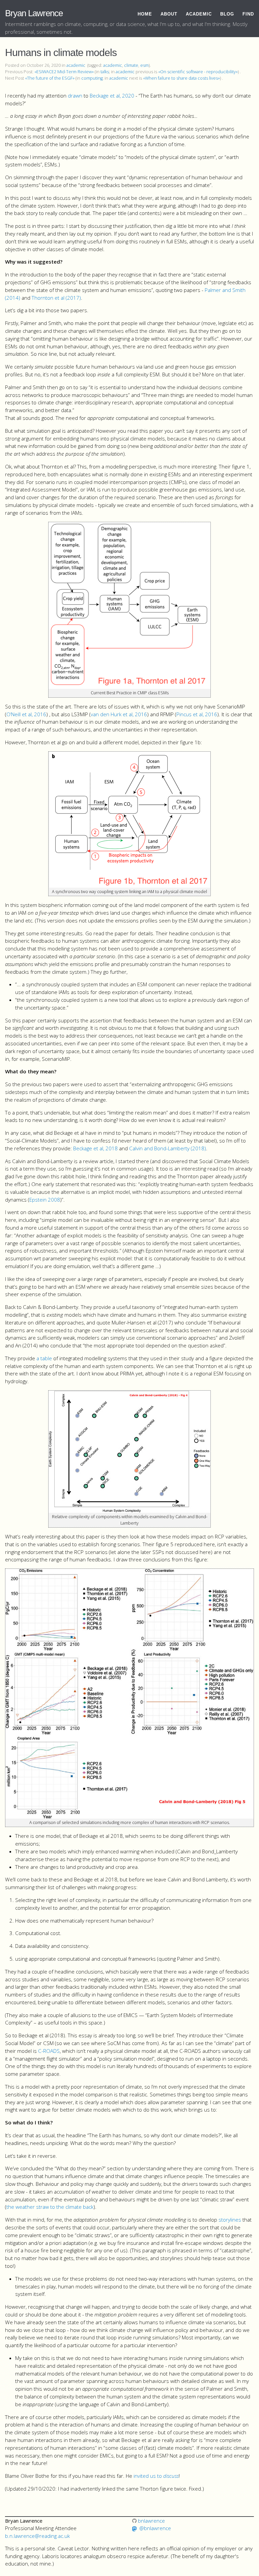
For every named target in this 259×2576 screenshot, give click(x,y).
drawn (75, 96)
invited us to (156, 2476)
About (169, 14)
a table (44, 1358)
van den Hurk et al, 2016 (119, 714)
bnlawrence (151, 2521)
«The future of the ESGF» (50, 78)
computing (92, 78)
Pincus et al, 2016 (197, 714)
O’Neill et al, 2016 (26, 714)
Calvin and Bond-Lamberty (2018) (168, 1148)
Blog (227, 14)
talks (105, 72)
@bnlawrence (155, 2528)
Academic (199, 14)
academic (76, 65)
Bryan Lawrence (34, 13)
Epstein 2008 (45, 1200)
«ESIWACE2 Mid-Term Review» (64, 72)
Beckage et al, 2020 (112, 96)
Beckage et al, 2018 (95, 1148)
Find (248, 14)
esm (145, 65)
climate (131, 65)
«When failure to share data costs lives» (181, 78)
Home (145, 14)
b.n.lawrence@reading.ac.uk (37, 2536)
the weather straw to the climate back (50, 2207)
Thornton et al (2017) (56, 298)
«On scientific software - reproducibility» (198, 72)
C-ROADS (49, 2051)
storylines (230, 2220)
